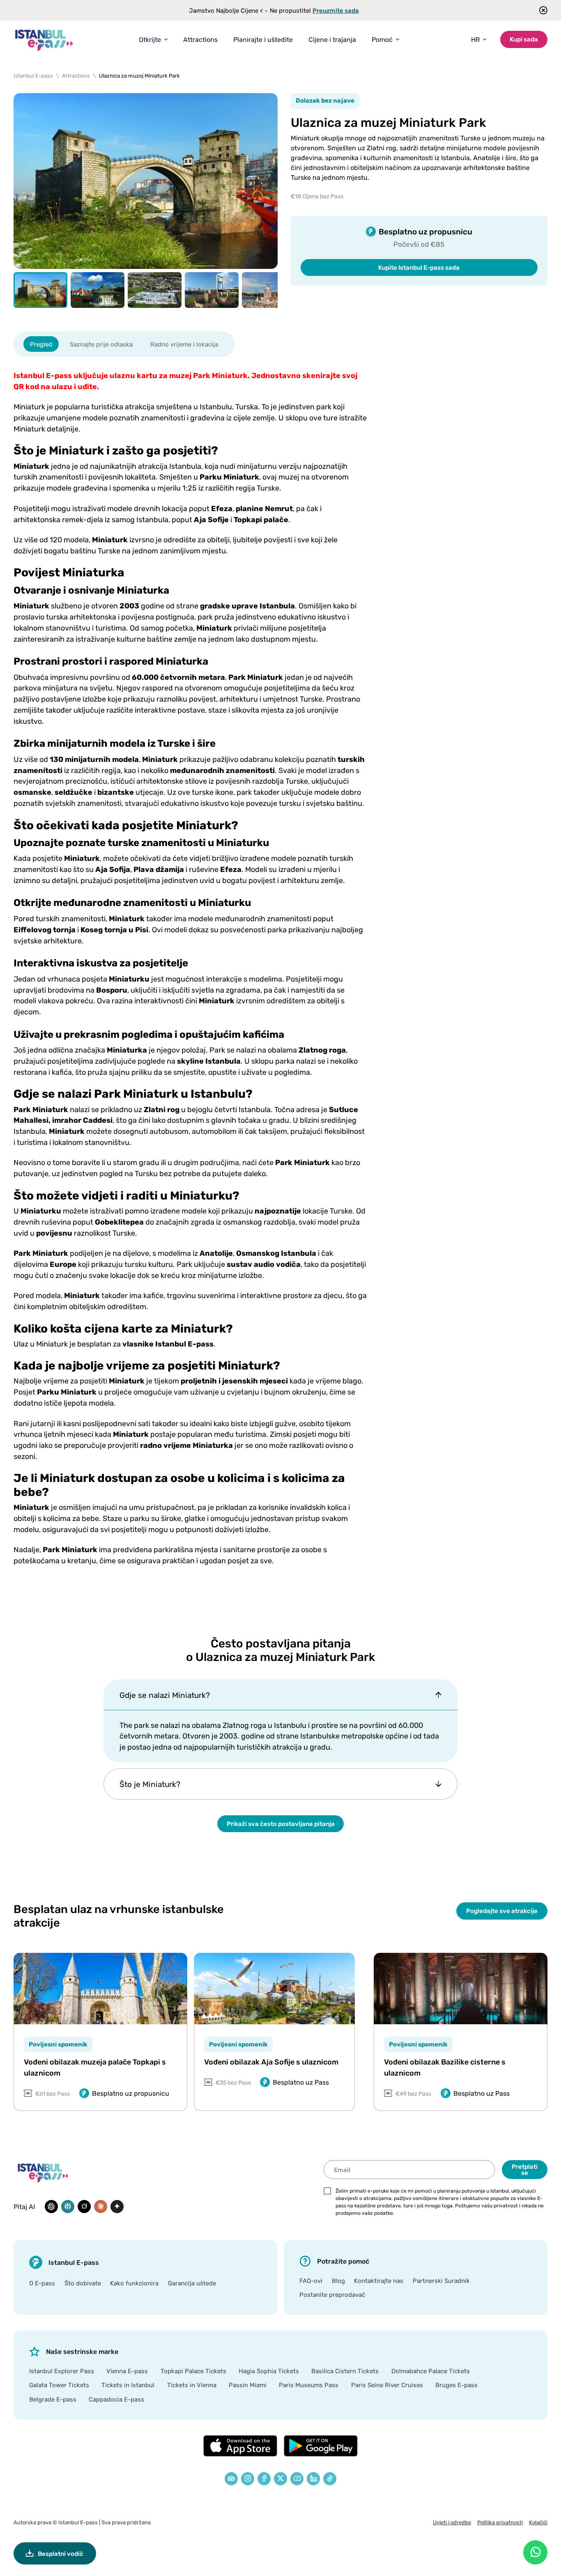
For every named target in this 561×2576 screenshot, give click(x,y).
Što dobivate (83, 2283)
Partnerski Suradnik (441, 2280)
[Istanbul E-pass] (44, 40)
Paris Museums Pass (309, 2385)
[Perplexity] (68, 2207)
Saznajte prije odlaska (101, 344)
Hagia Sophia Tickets (269, 2371)
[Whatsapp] (535, 2552)
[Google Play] (321, 2446)
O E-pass (42, 2283)
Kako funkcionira (134, 2283)
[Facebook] (264, 2479)
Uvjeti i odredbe (452, 2522)
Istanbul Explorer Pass (62, 2371)
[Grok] (84, 2207)
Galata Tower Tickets (59, 2385)
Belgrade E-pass (53, 2399)
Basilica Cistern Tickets (345, 2371)
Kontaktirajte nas (379, 2280)
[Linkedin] (313, 2479)
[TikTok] (330, 2479)
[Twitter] (280, 2479)
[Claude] (101, 2207)
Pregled (41, 344)
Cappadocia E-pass (116, 2399)
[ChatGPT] (51, 2207)
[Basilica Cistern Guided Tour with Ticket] (461, 1989)
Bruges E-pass (456, 2385)
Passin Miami (248, 2385)
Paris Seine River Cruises (387, 2385)
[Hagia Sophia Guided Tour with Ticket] (275, 1989)
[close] (541, 10)
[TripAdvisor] (231, 2479)
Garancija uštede (192, 2283)
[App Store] (240, 2446)
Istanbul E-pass (78, 2522)
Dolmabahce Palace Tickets (431, 2371)
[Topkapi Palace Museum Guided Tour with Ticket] (100, 1989)
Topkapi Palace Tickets (193, 2371)
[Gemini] (117, 2207)
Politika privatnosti (500, 2522)
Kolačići (538, 2522)
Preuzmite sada (336, 10)
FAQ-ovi (311, 2280)
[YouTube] (297, 2479)
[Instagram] (248, 2479)
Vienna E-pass (127, 2371)
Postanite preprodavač (332, 2294)
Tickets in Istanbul (128, 2385)
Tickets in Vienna (192, 2385)
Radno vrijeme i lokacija (184, 344)
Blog (338, 2280)
